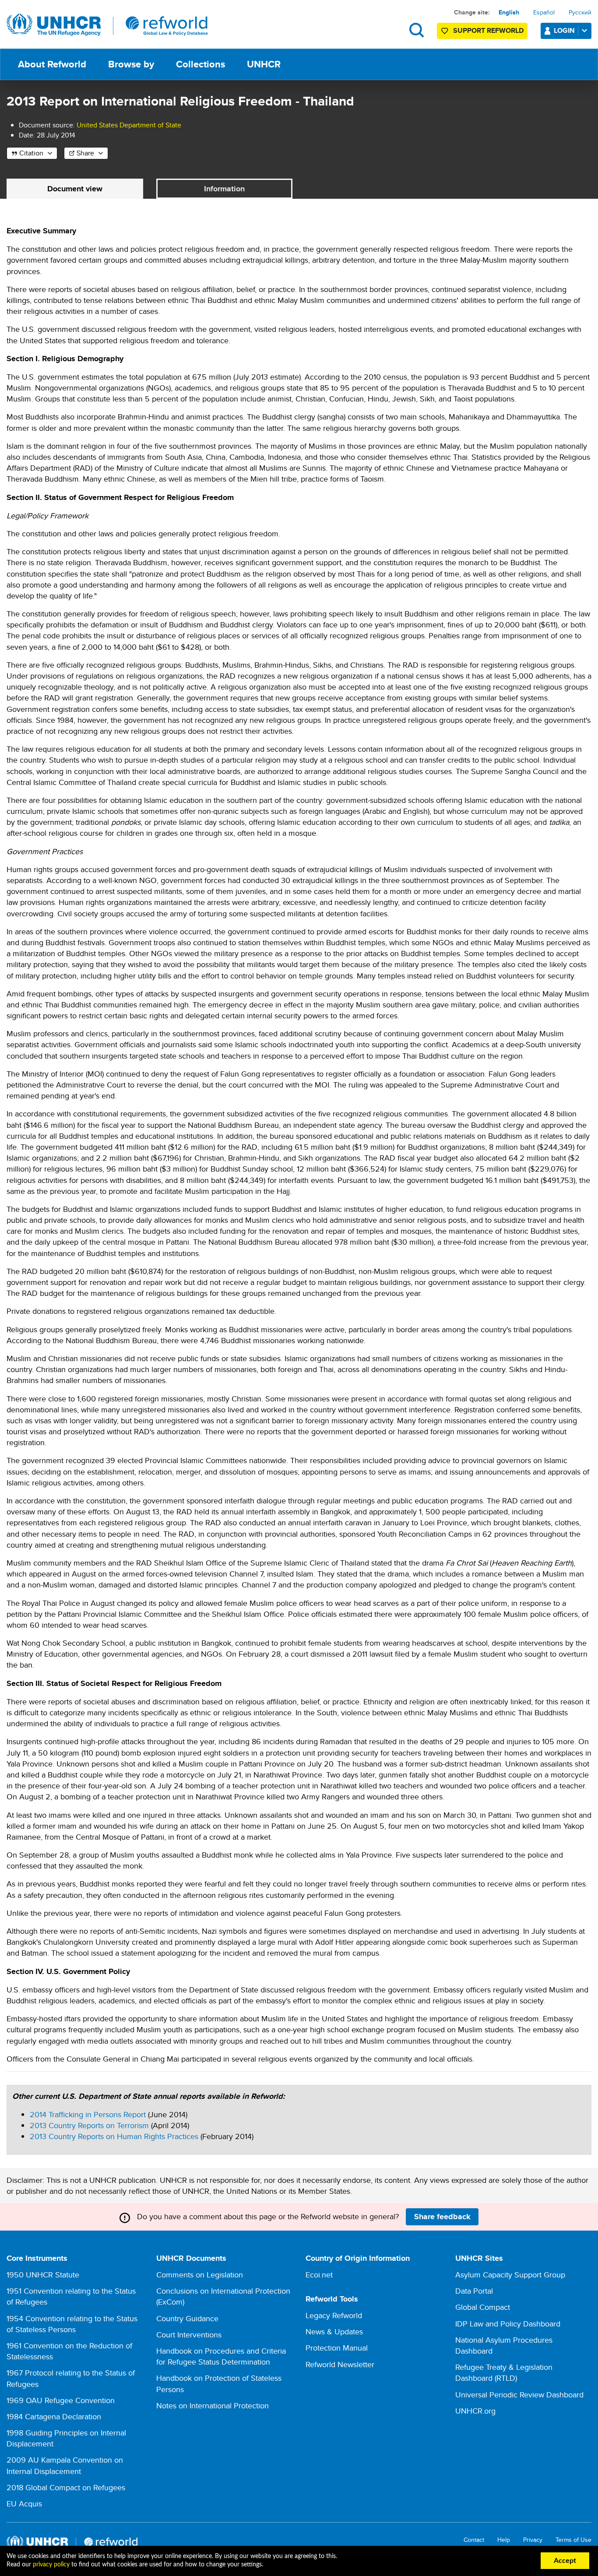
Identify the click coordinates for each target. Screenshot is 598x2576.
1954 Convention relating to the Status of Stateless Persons (72, 2324)
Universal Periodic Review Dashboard (519, 2395)
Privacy (533, 2540)
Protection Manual (337, 2348)
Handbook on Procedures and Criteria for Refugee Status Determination (221, 2356)
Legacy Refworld (334, 2315)
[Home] (107, 25)
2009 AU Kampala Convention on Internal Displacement (65, 2465)
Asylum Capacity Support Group (510, 2275)
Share (85, 153)
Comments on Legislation (200, 2275)
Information (224, 189)
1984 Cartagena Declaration (54, 2416)
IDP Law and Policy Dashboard (508, 2324)
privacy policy (51, 2565)
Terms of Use (573, 2540)
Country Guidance (187, 2318)
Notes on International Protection (213, 2405)
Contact (474, 2540)
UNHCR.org (475, 2411)
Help (504, 2540)
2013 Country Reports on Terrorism (89, 2125)
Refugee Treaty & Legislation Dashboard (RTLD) (504, 2372)
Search (417, 30)
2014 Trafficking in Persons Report (88, 2114)
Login (564, 30)
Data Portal (474, 2291)
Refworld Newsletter (340, 2364)
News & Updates (334, 2331)
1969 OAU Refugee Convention (61, 2400)
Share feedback (442, 2217)
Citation (31, 153)
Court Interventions (189, 2335)
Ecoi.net (319, 2275)
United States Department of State (129, 125)
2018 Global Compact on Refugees (66, 2487)
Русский (580, 12)
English (509, 12)
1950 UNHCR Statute (43, 2275)
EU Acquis (24, 2504)
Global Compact (483, 2307)
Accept (565, 2561)
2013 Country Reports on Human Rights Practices (114, 2136)
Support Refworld (488, 30)
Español (544, 12)
